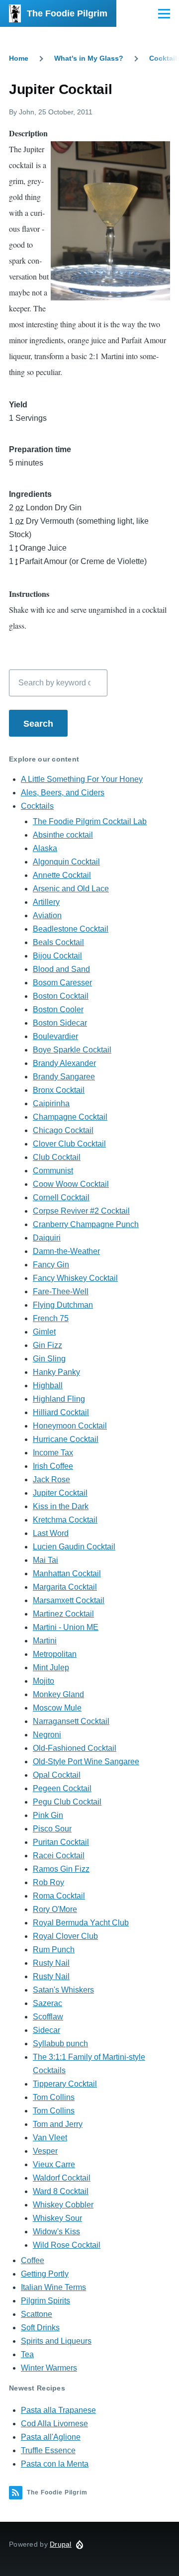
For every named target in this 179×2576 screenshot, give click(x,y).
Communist (53, 1171)
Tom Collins (54, 2097)
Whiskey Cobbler (63, 2205)
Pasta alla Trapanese (58, 2410)
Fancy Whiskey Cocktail (75, 1278)
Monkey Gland (58, 1694)
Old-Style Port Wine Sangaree (86, 1762)
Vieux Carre (54, 2164)
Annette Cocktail (62, 875)
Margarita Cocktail (65, 1587)
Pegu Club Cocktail (67, 1802)
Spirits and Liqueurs (56, 2341)
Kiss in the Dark (61, 1506)
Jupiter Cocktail (60, 1493)
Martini (45, 1641)
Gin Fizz (47, 1345)
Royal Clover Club (65, 1936)
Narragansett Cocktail (71, 1721)
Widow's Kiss (56, 2232)
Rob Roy (48, 1882)
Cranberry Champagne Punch (86, 1224)
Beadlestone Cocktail (71, 929)
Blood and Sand (61, 969)
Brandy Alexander (64, 1063)
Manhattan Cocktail (67, 1574)
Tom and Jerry (58, 2124)
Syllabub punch (60, 2044)
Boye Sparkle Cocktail (72, 1050)
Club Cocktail (57, 1157)
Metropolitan (55, 1654)
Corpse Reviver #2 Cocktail (81, 1211)
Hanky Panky (56, 1372)
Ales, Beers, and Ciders (63, 793)
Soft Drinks (40, 2328)
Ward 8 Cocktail (61, 2191)
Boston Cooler (58, 1009)
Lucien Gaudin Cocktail (74, 1547)
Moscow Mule (57, 1708)
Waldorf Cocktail (62, 2178)
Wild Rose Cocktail (67, 2245)
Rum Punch (54, 1950)
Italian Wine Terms (53, 2287)
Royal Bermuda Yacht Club (81, 1923)
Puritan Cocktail (61, 1842)
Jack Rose (51, 1479)
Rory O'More (55, 1909)
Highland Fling (59, 1399)
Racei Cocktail (59, 1856)
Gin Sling (49, 1359)
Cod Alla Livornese (54, 2424)
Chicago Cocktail (63, 1130)
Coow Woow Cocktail (71, 1184)
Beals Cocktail (58, 942)
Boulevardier (55, 1036)
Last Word (51, 1533)
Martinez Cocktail (63, 1614)
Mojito (44, 1681)
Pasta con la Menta (55, 2464)
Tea (27, 2354)
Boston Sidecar (60, 1023)
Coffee (33, 2260)
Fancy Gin (51, 1265)
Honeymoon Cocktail (70, 1426)
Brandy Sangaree (64, 1077)
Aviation (47, 915)
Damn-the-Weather (66, 1251)
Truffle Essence (48, 2450)
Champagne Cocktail (70, 1117)
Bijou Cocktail (57, 956)
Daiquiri (47, 1238)
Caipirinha (51, 1103)
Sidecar (46, 2030)
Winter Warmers (49, 2368)
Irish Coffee (53, 1466)
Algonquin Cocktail (66, 862)
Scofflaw (48, 2017)
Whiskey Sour (57, 2218)
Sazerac (47, 2003)
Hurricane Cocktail (66, 1439)
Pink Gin (48, 1815)
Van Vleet (50, 2138)
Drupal (61, 2544)
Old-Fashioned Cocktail (75, 1748)
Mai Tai (45, 1560)
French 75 (51, 1318)
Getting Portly (45, 2274)
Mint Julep (51, 1668)
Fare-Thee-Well (61, 1291)
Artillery (46, 902)
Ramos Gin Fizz (61, 1869)
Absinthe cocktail (63, 835)
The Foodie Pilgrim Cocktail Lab (90, 821)
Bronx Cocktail (59, 1090)
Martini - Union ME (66, 1627)
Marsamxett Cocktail (69, 1600)
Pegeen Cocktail (62, 1788)
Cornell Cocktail (61, 1197)
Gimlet (44, 1332)
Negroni (47, 1735)
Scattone (37, 2314)
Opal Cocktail (57, 1775)
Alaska (45, 848)
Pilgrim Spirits (45, 2301)
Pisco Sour (52, 1829)
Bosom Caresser (62, 983)
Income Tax (53, 1453)
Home (19, 58)
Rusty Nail (51, 1963)
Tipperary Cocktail (65, 2084)
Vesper (45, 2151)
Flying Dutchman (63, 1305)
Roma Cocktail (59, 1896)
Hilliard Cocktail (61, 1412)
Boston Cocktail (61, 996)
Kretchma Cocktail (65, 1520)
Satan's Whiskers (63, 1990)
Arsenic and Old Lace (71, 889)
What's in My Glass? (89, 58)
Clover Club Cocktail (69, 1144)
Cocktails (37, 806)
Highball (48, 1385)
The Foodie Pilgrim (67, 13)
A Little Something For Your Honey (82, 779)
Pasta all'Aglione (51, 2437)
